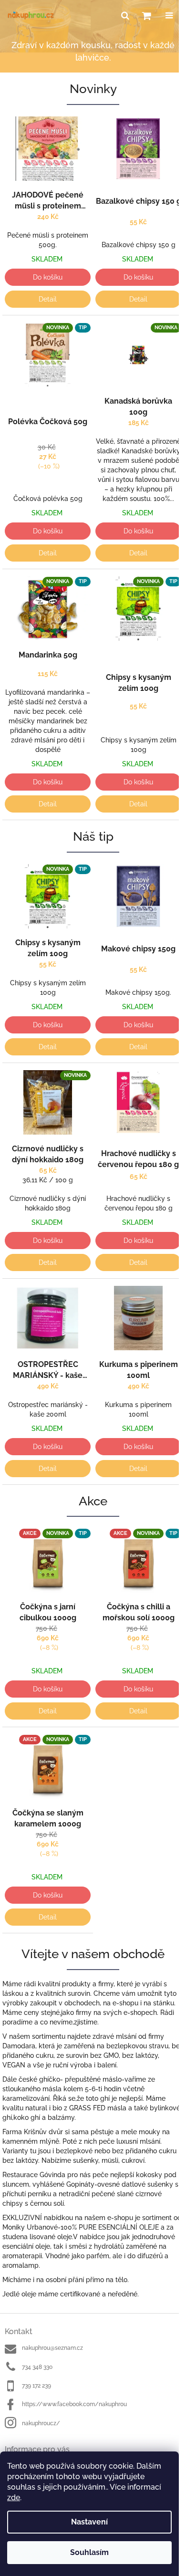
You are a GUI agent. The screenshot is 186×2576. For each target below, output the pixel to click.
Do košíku (48, 277)
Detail (48, 299)
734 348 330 (37, 2367)
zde (14, 2498)
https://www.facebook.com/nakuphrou (74, 2404)
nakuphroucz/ (41, 2423)
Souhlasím (89, 2552)
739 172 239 (36, 2386)
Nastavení (89, 2522)
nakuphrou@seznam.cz (52, 2348)
